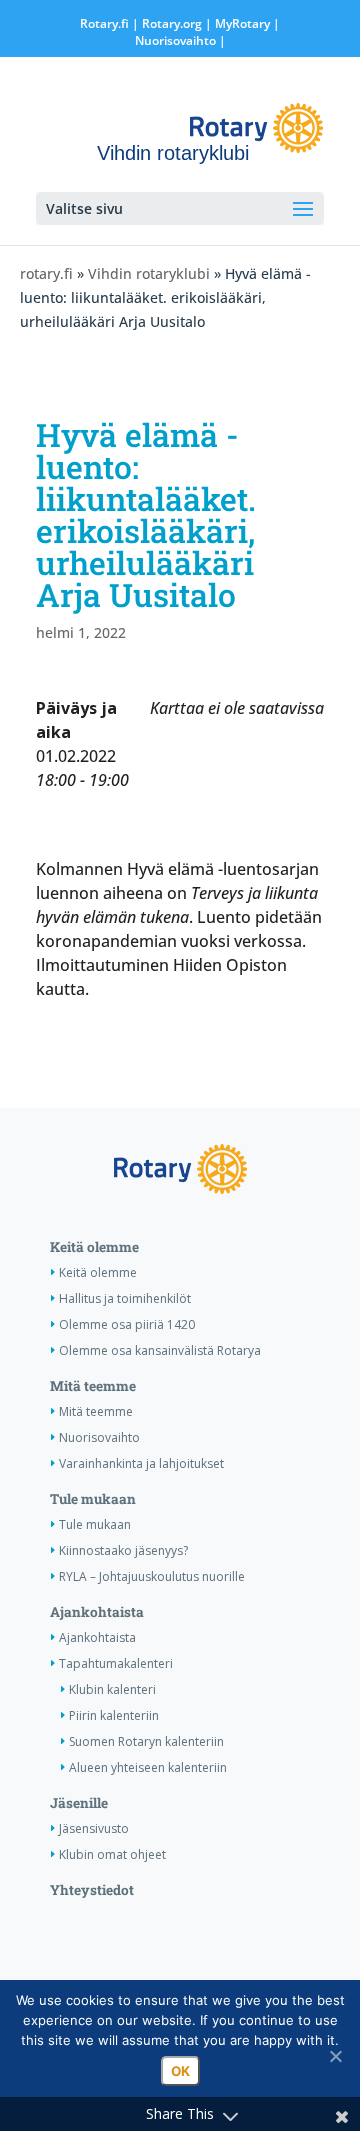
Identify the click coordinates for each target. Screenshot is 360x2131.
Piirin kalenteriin (114, 1715)
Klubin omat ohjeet (112, 1854)
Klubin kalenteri (112, 1689)
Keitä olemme (94, 1247)
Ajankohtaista (97, 1612)
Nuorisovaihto (175, 40)
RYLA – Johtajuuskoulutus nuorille (152, 1576)
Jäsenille (79, 1803)
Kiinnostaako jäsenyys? (123, 1550)
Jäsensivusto (94, 1828)
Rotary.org (172, 23)
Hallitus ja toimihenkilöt (125, 1298)
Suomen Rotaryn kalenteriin (146, 1741)
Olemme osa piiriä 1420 (127, 1324)
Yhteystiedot (92, 1890)
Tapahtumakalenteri (116, 1663)
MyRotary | (247, 23)
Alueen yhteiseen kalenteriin (148, 1767)
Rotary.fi (104, 23)
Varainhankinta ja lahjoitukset (141, 1463)
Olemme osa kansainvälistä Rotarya (160, 1350)
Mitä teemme (93, 1386)
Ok (180, 2071)
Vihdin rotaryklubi (149, 273)
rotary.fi (46, 273)
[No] (335, 2056)
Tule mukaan (93, 1499)
